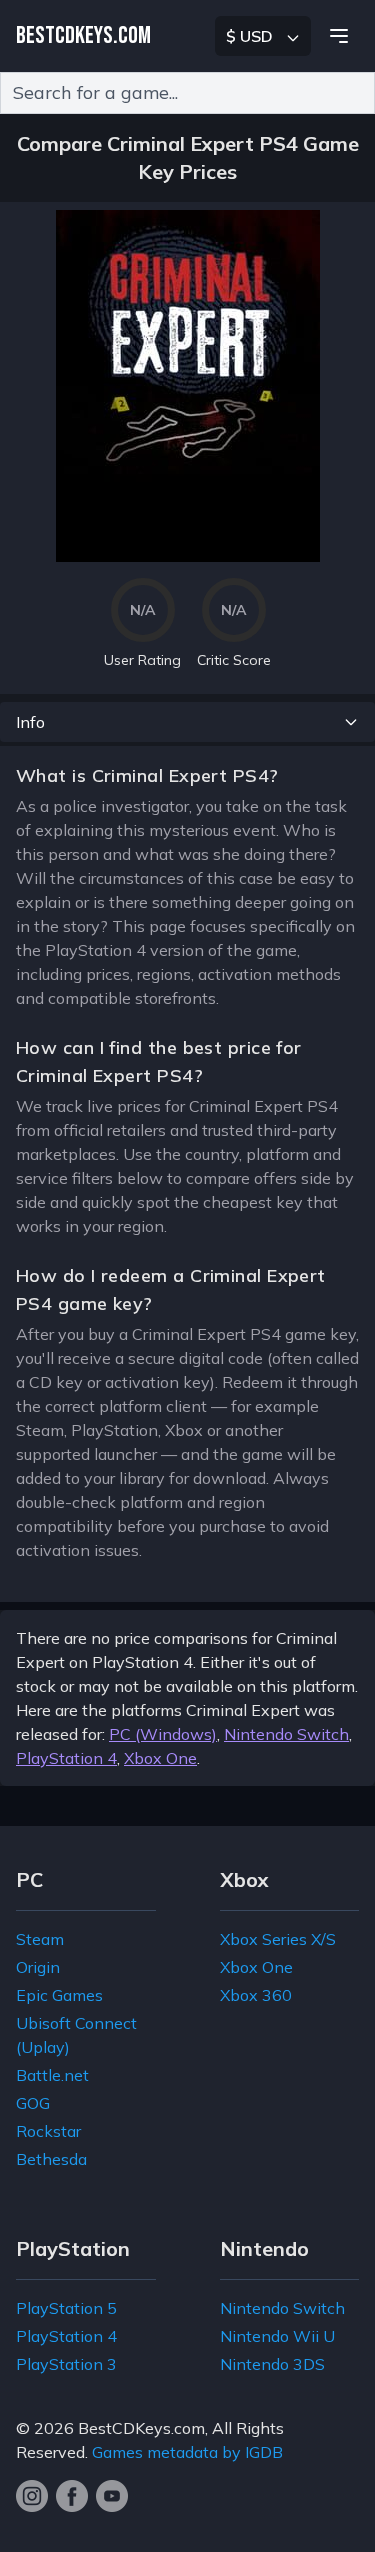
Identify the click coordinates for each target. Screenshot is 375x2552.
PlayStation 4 (66, 1758)
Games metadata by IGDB (187, 2452)
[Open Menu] (339, 36)
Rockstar (48, 2131)
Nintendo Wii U (277, 2336)
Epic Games (59, 1995)
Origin (38, 1967)
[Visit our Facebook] (72, 2496)
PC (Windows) (163, 1734)
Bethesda (51, 2159)
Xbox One (160, 1758)
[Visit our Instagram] (32, 2496)
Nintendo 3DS (272, 2364)
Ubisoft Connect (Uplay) (76, 2035)
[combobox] (187, 93)
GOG (33, 2103)
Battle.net (52, 2075)
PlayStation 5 (66, 2308)
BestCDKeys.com (141, 2428)
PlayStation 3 (66, 2364)
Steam (40, 1939)
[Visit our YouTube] (112, 2496)
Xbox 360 (256, 1995)
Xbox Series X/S (278, 1939)
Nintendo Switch (286, 1734)
